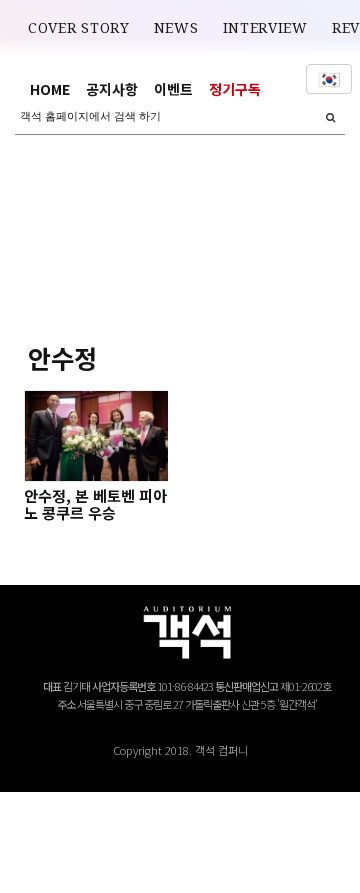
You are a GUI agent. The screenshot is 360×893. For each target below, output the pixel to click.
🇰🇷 (329, 79)
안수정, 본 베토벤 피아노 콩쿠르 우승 (95, 504)
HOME (50, 89)
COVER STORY (79, 28)
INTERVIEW (265, 28)
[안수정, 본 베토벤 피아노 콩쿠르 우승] (96, 436)
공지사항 (112, 89)
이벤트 (173, 89)
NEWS (176, 28)
